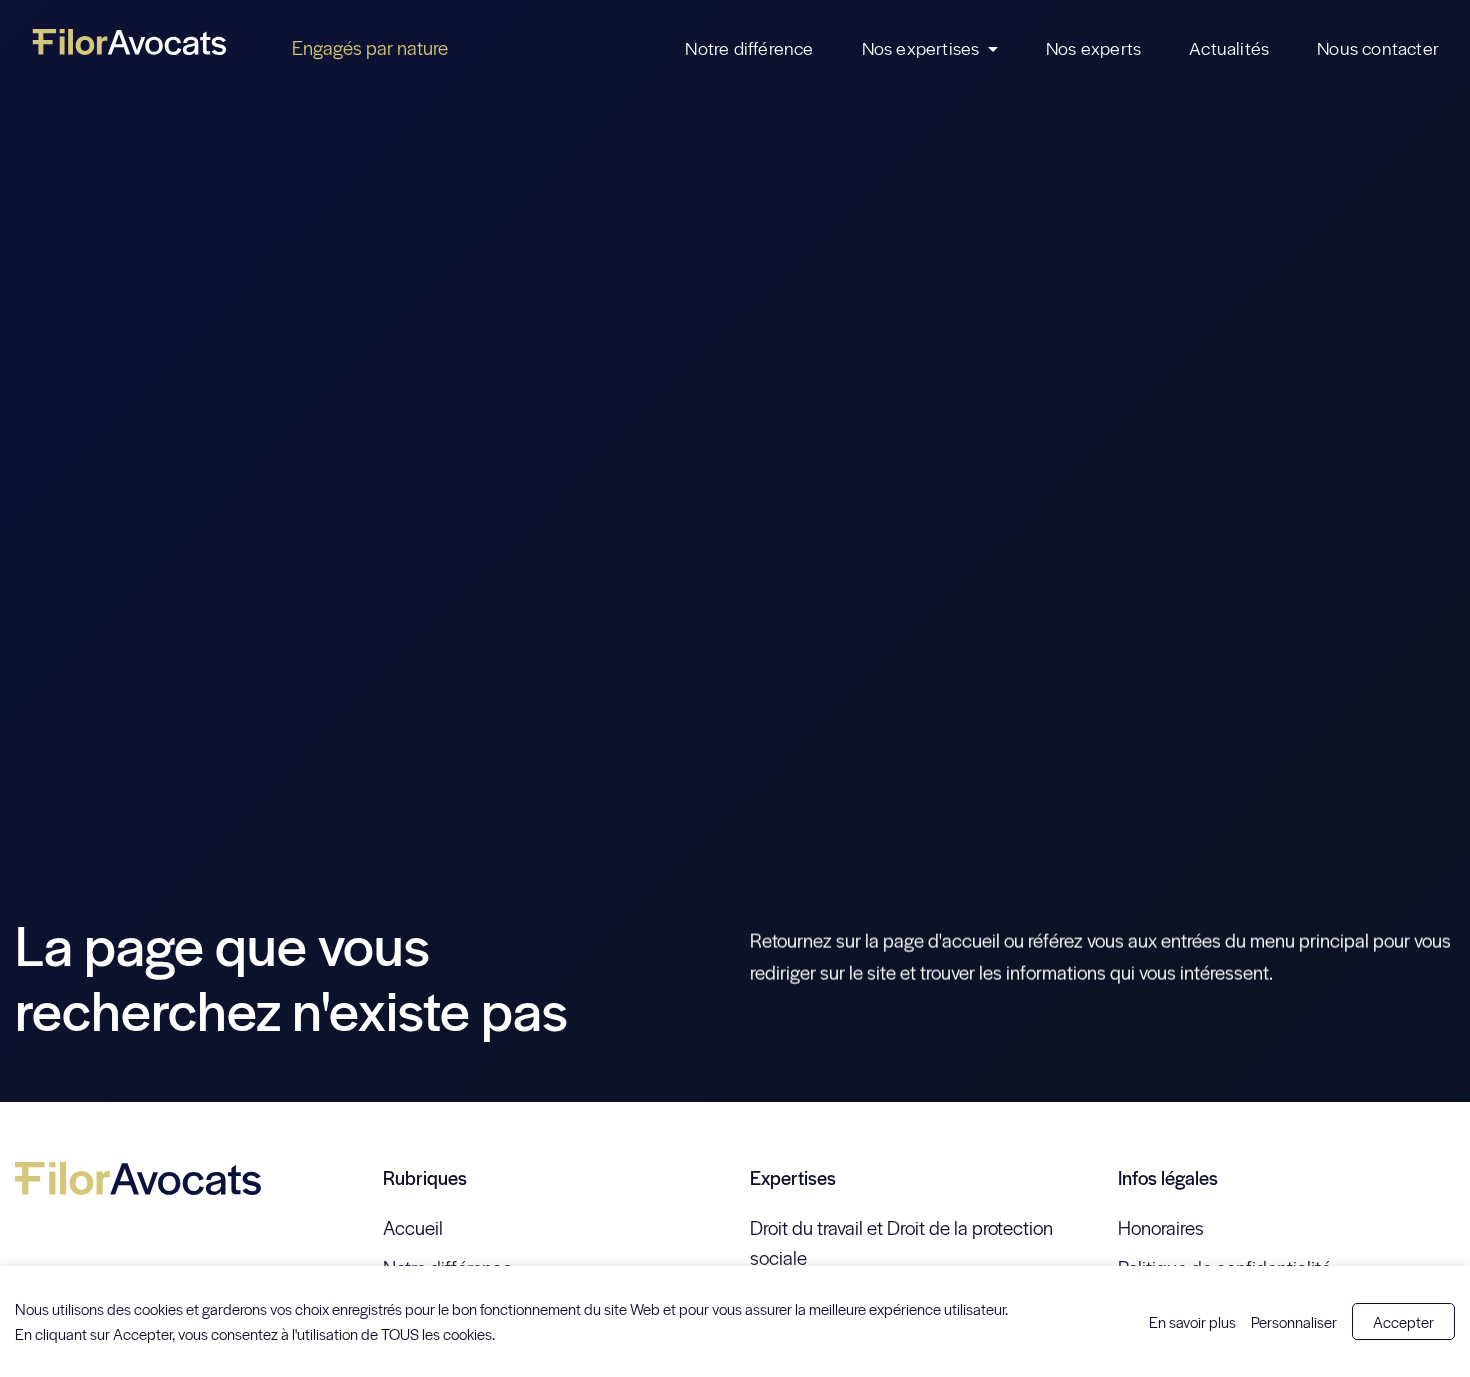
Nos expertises (921, 47)
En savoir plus (1192, 1321)
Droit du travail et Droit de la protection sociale (901, 1242)
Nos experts (1093, 47)
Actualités (1229, 47)
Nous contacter (1378, 47)
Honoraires (1161, 1227)
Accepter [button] (1403, 1321)
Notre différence (749, 47)
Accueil (413, 1227)
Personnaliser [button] (1294, 1321)
